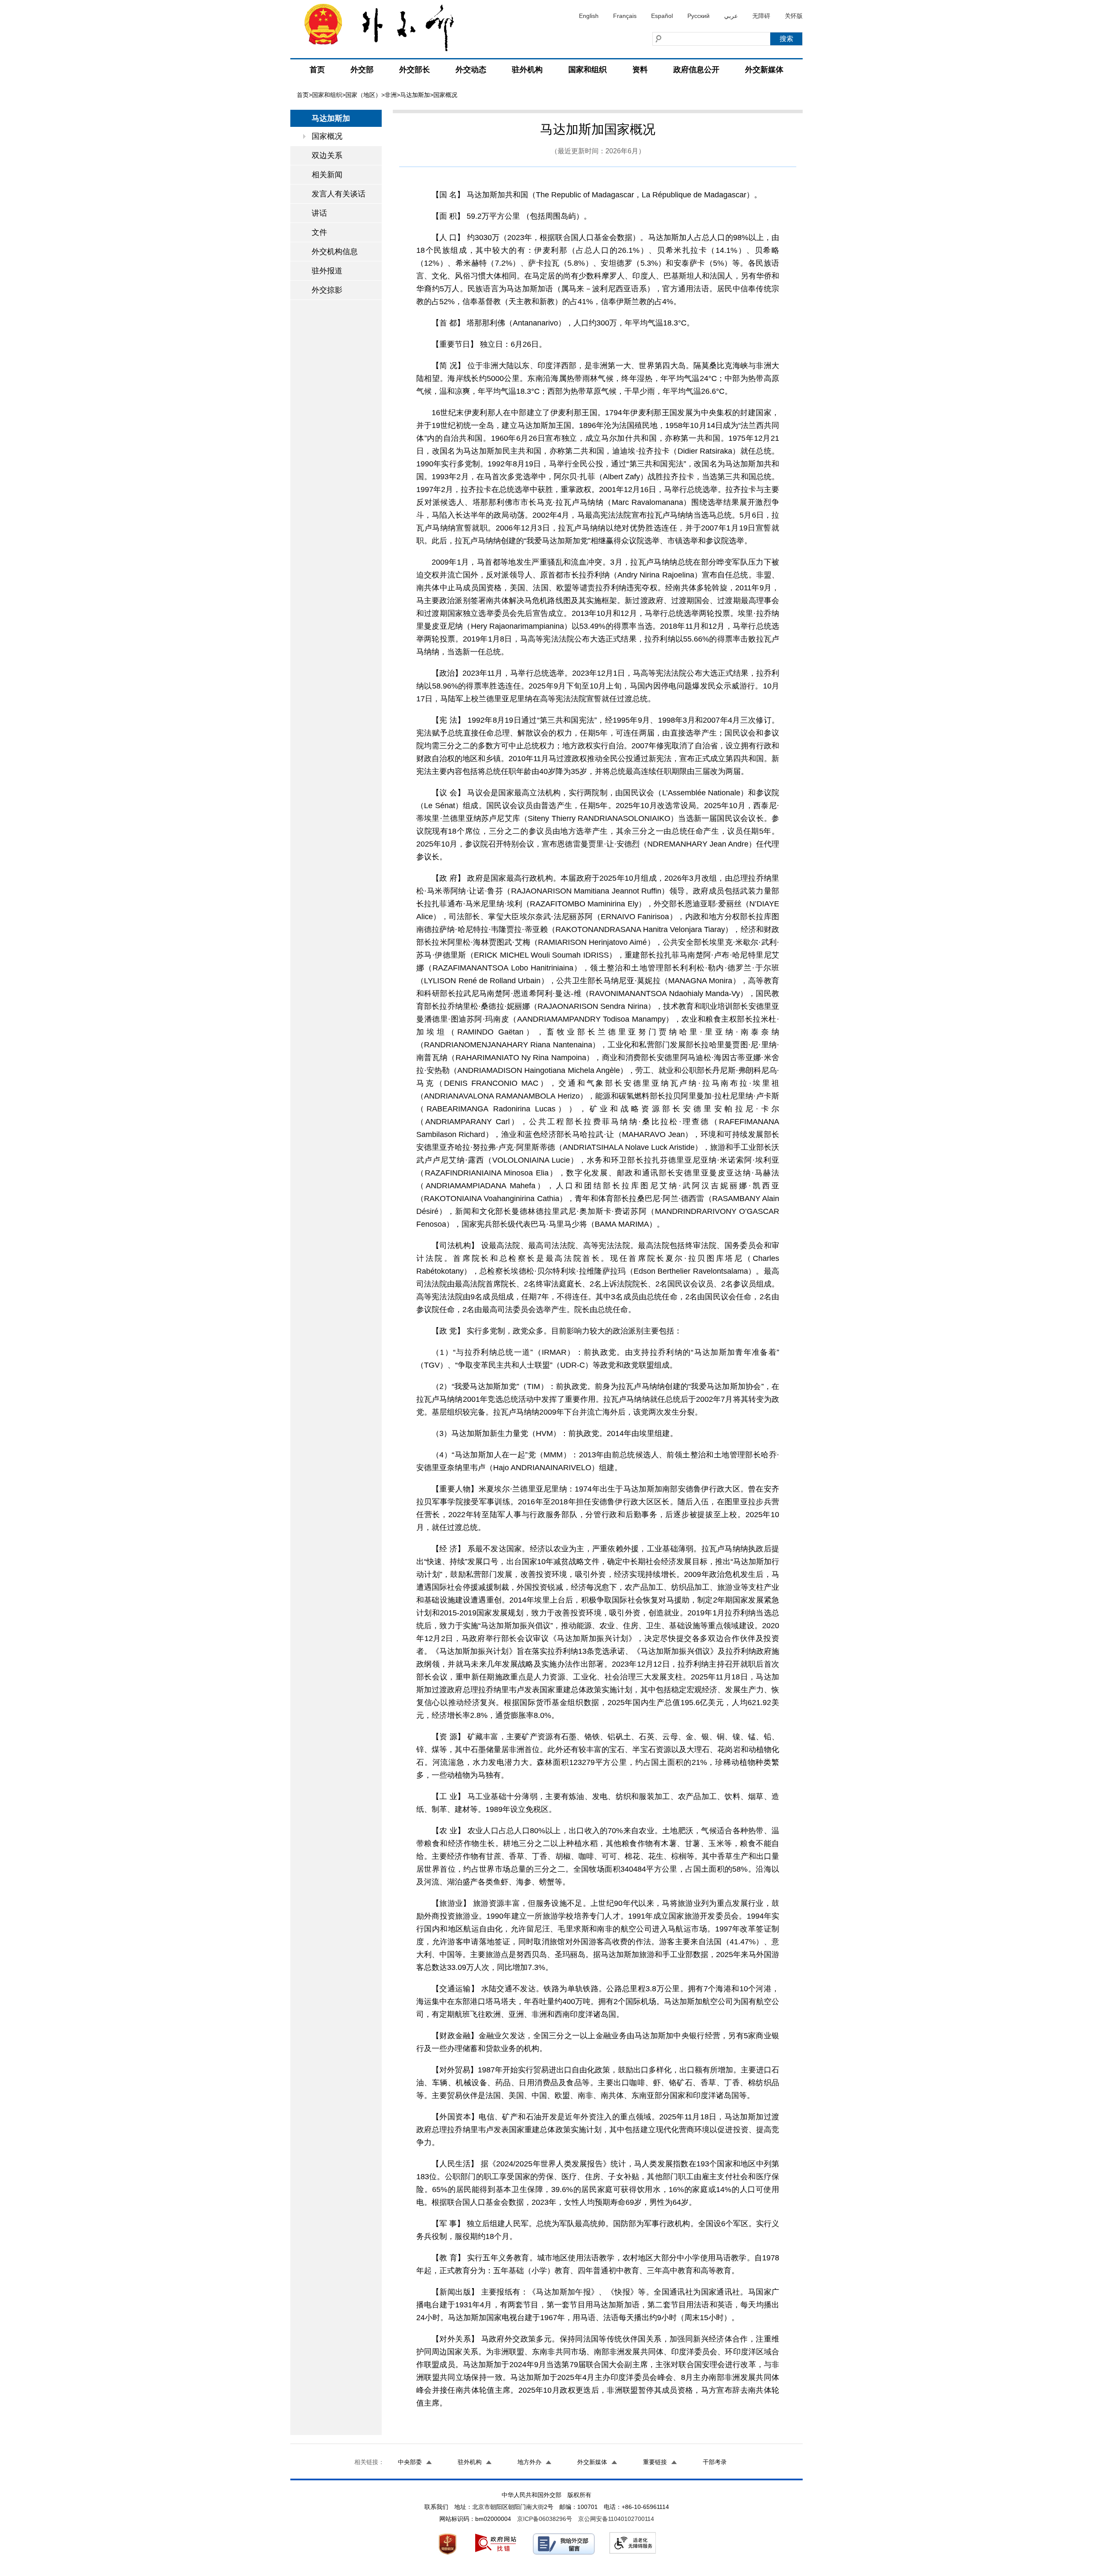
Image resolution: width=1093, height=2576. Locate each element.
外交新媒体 (764, 70)
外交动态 (471, 70)
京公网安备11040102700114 (616, 2519)
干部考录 (715, 2462)
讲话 (319, 213)
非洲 (391, 95)
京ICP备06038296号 (545, 2519)
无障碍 (761, 16)
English (589, 16)
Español (662, 16)
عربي (731, 16)
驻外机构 (527, 70)
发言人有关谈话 (339, 194)
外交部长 (415, 70)
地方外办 (529, 2462)
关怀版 (794, 16)
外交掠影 (327, 290)
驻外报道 (327, 271)
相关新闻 (327, 175)
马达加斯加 (415, 95)
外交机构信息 (335, 252)
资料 (640, 70)
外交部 (362, 70)
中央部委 (410, 2462)
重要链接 (655, 2462)
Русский (698, 16)
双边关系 (327, 155)
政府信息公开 (696, 70)
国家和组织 (587, 70)
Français (625, 16)
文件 (319, 232)
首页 (317, 70)
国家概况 (327, 136)
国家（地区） (363, 95)
